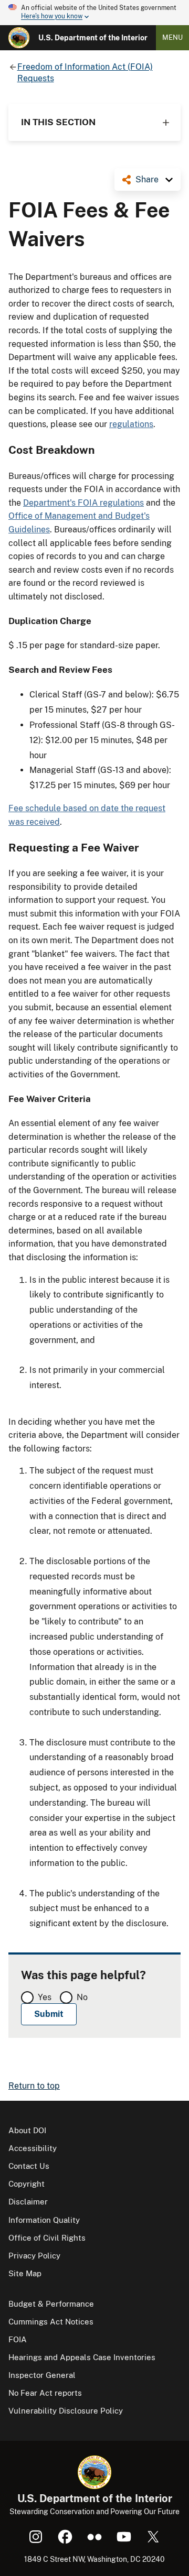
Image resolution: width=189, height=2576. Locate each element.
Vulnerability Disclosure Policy (66, 2411)
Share (147, 179)
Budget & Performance (51, 2304)
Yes (45, 1997)
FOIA (18, 2339)
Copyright (27, 2184)
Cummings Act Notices (51, 2322)
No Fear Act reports (45, 2393)
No (82, 1997)
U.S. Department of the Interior (93, 38)
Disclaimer (28, 2202)
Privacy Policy (34, 2256)
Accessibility (33, 2148)
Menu (172, 37)
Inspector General (42, 2375)
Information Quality (44, 2220)
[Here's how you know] (94, 13)
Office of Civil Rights (47, 2238)
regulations (131, 424)
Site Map (25, 2273)
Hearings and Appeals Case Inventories (82, 2357)
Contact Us (29, 2166)
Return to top (34, 2086)
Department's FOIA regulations (83, 503)
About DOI (27, 2130)
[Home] (19, 38)
